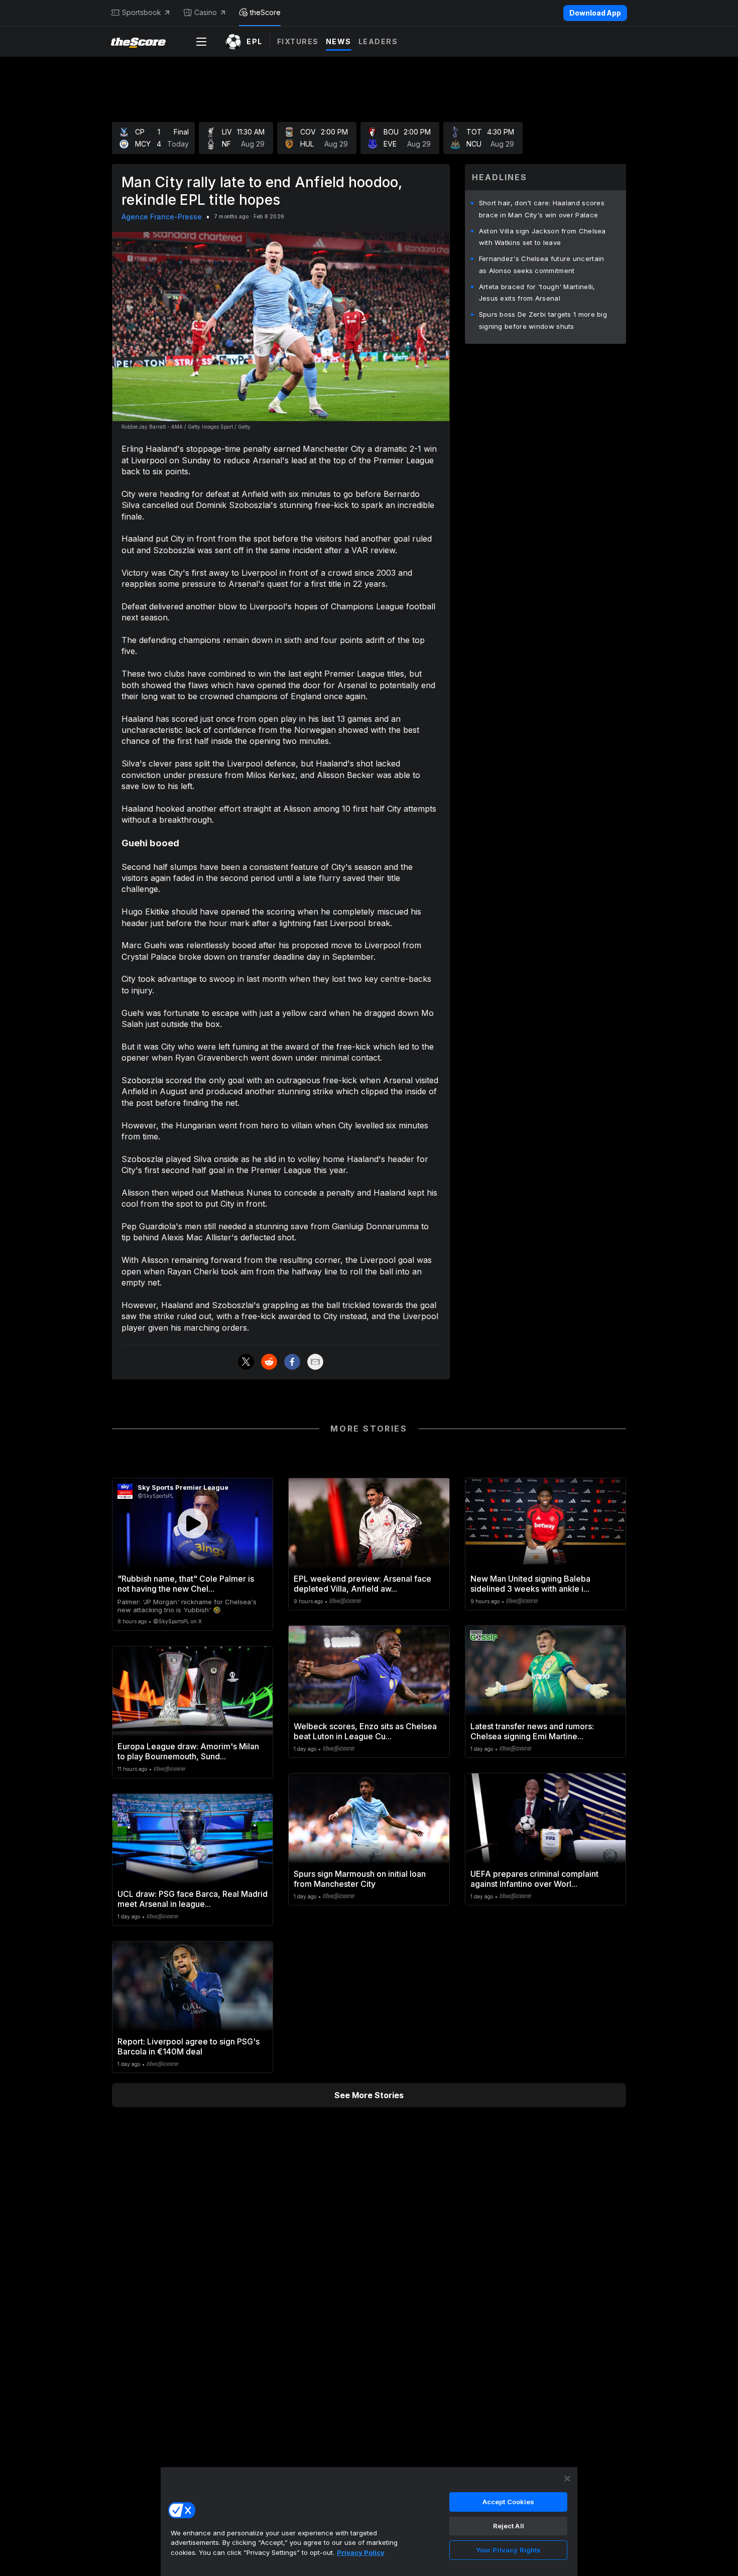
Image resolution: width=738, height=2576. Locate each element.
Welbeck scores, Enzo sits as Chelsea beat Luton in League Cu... (365, 1731)
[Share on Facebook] (292, 1362)
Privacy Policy (361, 2552)
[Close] (567, 2479)
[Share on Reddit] (269, 1362)
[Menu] (201, 42)
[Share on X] (246, 1362)
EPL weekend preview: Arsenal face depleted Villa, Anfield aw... (362, 1584)
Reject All (509, 2526)
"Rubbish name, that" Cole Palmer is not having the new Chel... (186, 1584)
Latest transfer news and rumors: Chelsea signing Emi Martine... (532, 1731)
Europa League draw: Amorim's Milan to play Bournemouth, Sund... (188, 1751)
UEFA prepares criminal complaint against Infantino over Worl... (534, 1879)
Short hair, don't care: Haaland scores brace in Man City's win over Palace (542, 209)
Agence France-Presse (162, 217)
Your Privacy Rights (508, 2550)
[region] (369, 2521)
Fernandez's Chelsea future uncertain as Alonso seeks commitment (542, 265)
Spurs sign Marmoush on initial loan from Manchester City (360, 1879)
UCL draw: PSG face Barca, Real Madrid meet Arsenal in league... (193, 1899)
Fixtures (298, 41)
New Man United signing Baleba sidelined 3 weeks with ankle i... (530, 1584)
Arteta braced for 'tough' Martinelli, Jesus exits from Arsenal (537, 293)
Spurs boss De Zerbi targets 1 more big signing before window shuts (543, 320)
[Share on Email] (315, 1362)
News (339, 41)
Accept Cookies (509, 2502)
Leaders (378, 41)
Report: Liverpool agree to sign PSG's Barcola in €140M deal (189, 2046)
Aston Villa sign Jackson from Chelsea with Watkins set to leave (542, 237)
